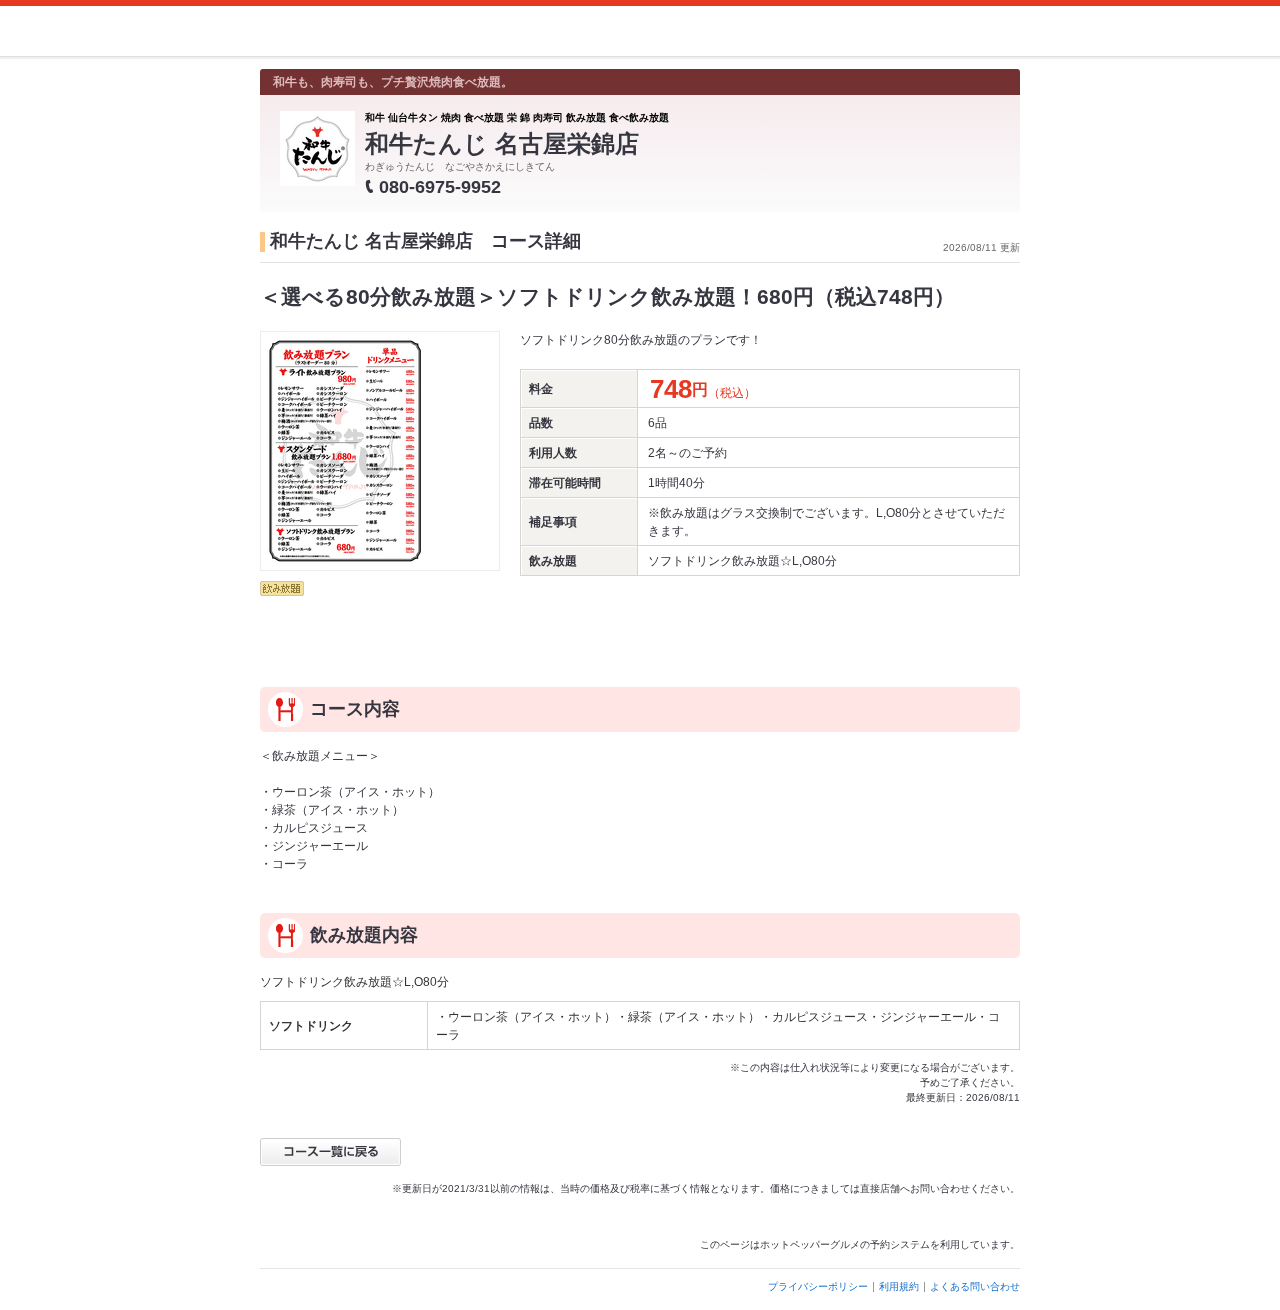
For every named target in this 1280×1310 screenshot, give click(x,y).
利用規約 (899, 1286)
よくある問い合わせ (975, 1286)
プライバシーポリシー (818, 1286)
